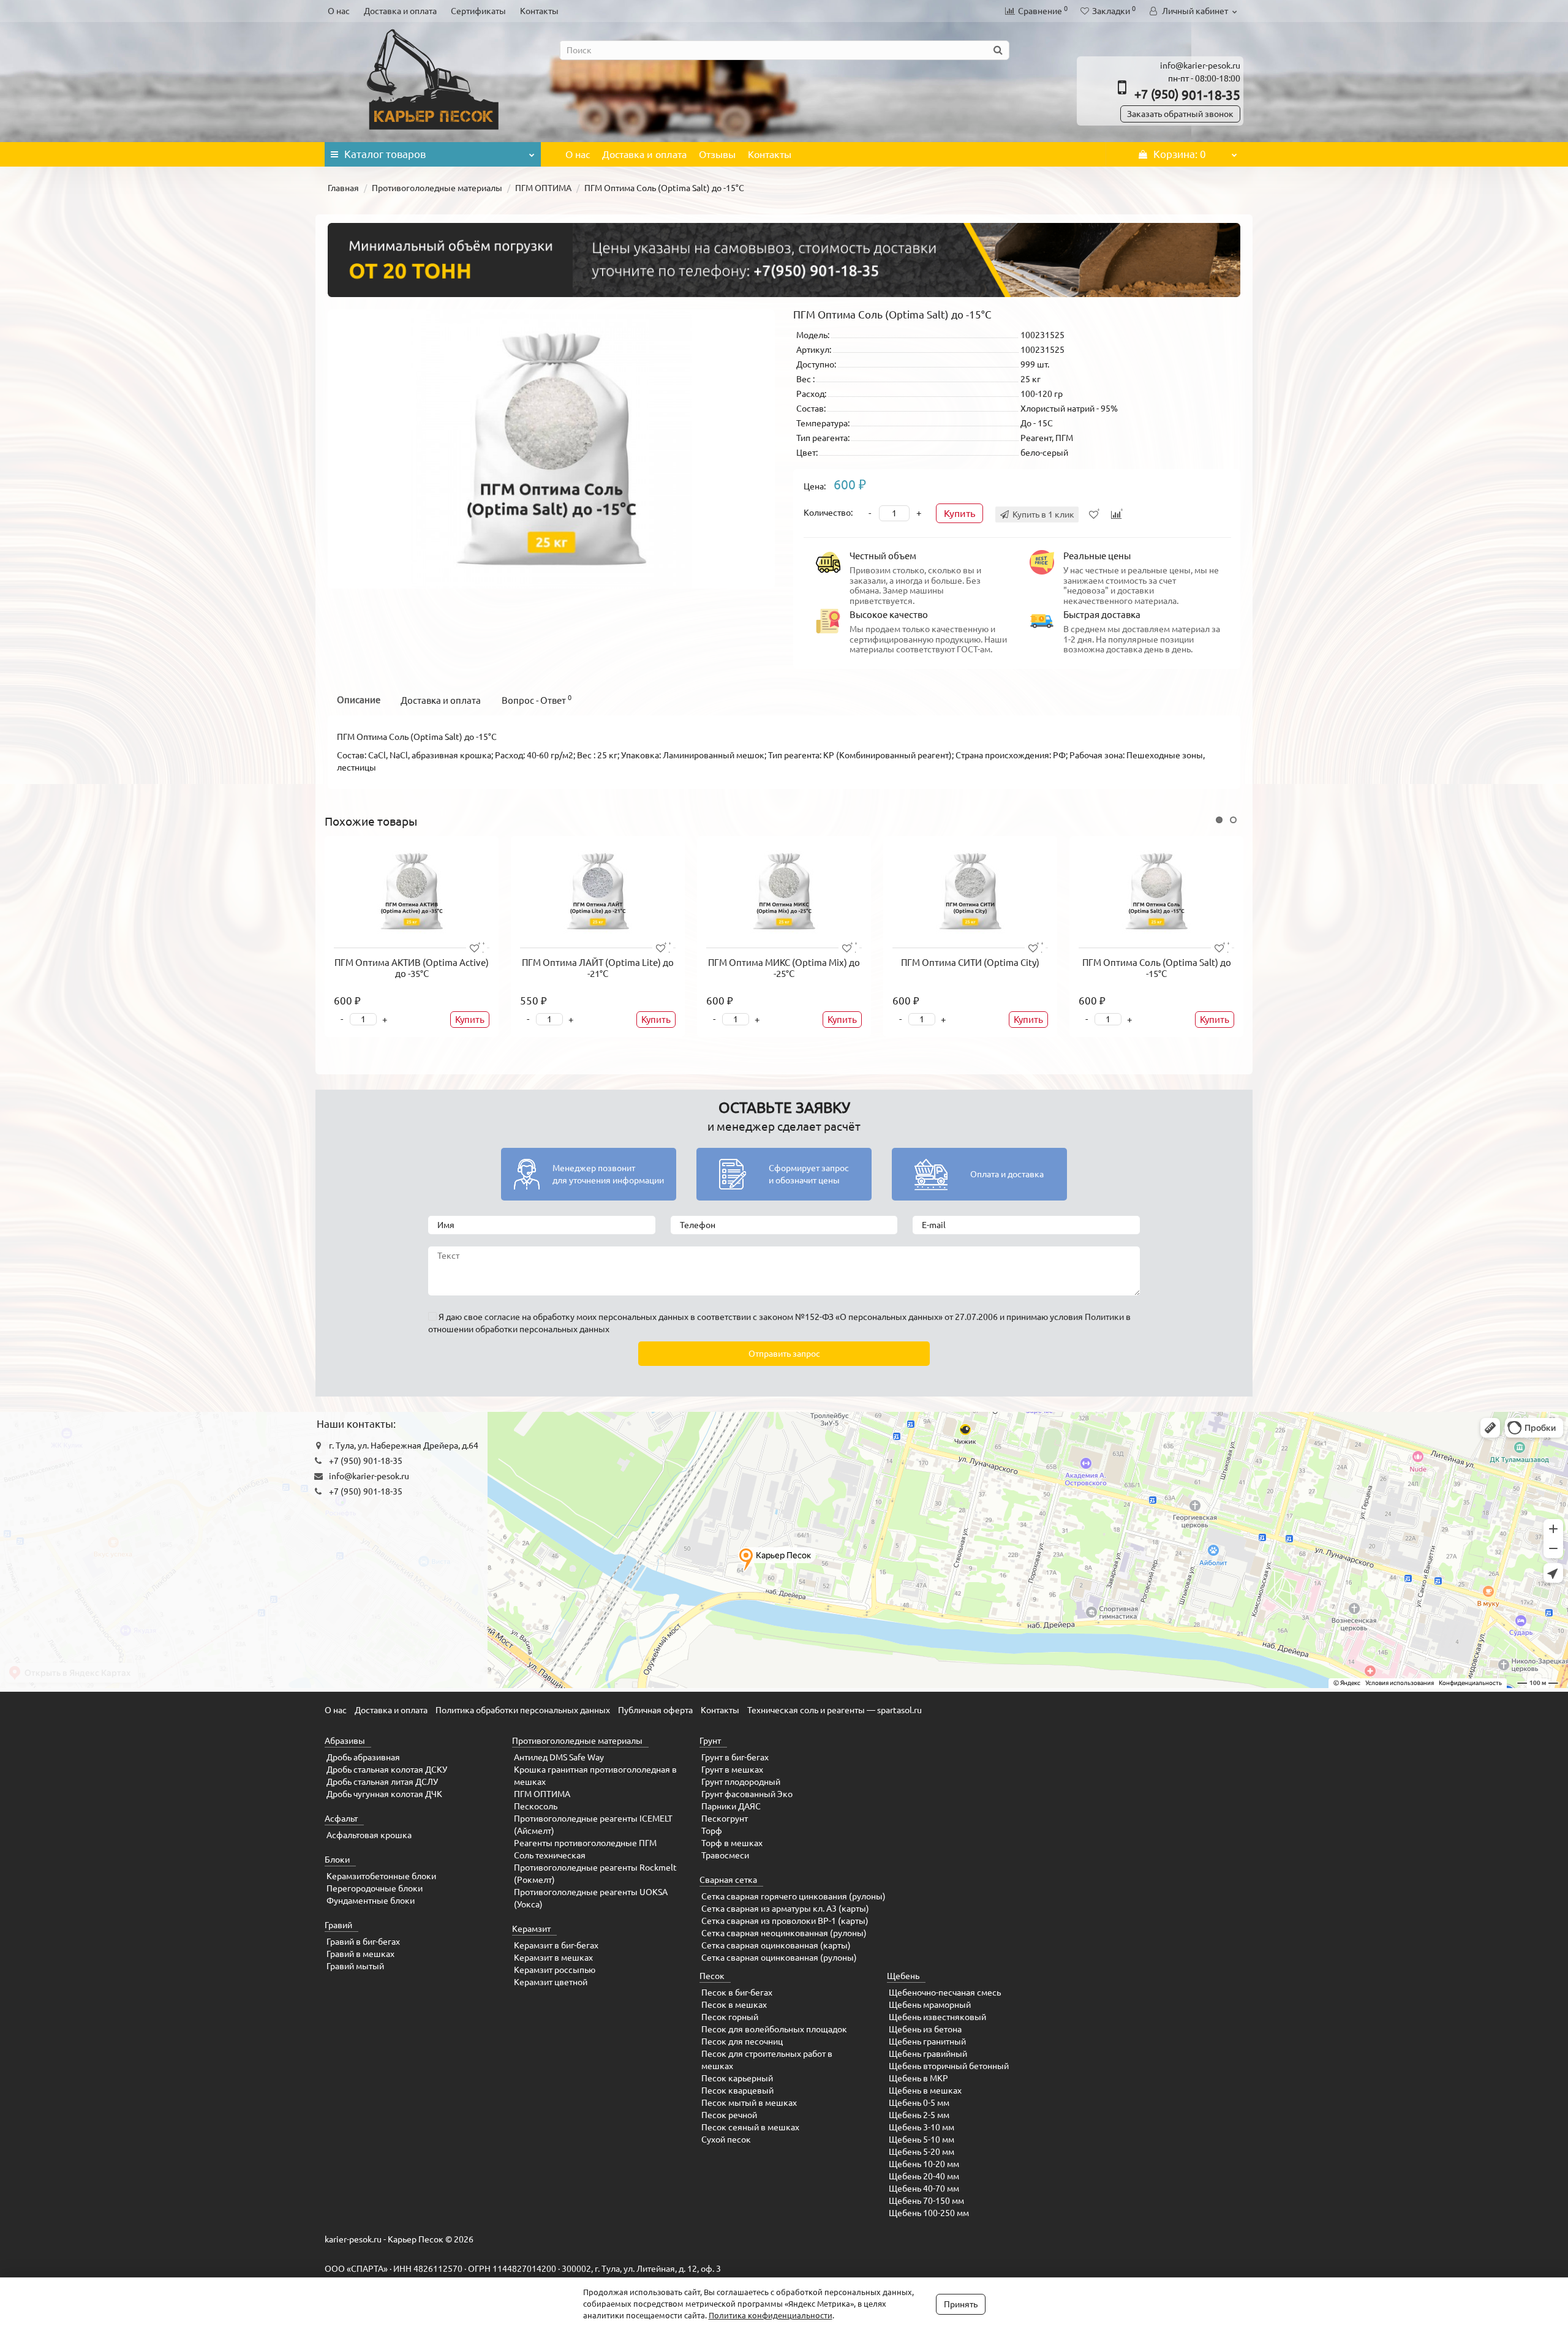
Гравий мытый (355, 1966)
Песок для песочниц (742, 2042)
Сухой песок (726, 2140)
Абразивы (345, 1741)
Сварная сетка (728, 1880)
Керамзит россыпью (555, 1970)
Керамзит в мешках (553, 1958)
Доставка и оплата (400, 11)
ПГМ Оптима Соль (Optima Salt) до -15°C (1157, 968)
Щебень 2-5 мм (919, 2115)
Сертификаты (478, 11)
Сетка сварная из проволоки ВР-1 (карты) (785, 1921)
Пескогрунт (725, 1819)
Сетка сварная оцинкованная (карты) (776, 1945)
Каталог (385, 154)
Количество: (828, 513)
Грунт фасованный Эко (747, 1794)
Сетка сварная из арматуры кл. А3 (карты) (785, 1909)
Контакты (539, 11)
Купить (959, 513)
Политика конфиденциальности (771, 2315)
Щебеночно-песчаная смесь (945, 1993)
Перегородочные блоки (375, 1888)
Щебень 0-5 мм (919, 2103)
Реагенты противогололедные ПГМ (585, 1843)
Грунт (710, 1741)
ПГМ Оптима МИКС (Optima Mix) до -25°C (784, 968)
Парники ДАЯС (731, 1806)
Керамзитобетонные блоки (381, 1876)
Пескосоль (536, 1806)
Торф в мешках (732, 1843)
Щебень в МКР (918, 2078)
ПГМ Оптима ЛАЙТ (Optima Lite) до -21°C (598, 968)
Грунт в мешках (732, 1770)
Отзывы (717, 154)
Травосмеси (725, 1855)
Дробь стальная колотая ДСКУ (387, 1770)
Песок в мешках (734, 2005)
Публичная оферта (655, 1710)
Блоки (337, 1860)
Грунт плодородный (741, 1782)
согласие (502, 1317)
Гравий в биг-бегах (363, 1942)
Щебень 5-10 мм (922, 2140)
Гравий (338, 1925)
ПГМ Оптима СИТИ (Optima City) (970, 963)
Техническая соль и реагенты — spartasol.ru (835, 1710)
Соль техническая (550, 1855)
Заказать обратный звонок (1180, 114)
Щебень (903, 1976)
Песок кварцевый (737, 2091)
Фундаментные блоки (371, 1901)
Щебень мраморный (930, 2005)
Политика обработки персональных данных (523, 1710)
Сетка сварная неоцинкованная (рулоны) (784, 1933)
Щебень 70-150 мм (926, 2201)
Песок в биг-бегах (737, 1993)
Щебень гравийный (928, 2054)
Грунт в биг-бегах (735, 1757)
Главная (343, 188)
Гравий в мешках (360, 1954)
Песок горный (730, 2017)
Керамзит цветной (551, 1982)
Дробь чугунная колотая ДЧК (384, 1794)
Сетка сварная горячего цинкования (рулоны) (793, 1896)
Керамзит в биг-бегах (556, 1945)
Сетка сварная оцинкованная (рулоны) (779, 1958)
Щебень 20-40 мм (924, 2176)
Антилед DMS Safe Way (559, 1757)
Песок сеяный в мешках (750, 2127)
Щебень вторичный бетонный (949, 2066)
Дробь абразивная (363, 1757)
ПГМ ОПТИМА (543, 188)
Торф (712, 1831)
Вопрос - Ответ (537, 700)
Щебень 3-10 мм (922, 2127)
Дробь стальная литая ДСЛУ (382, 1782)
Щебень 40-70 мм (924, 2189)
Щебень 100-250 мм (929, 2213)
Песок (712, 1976)
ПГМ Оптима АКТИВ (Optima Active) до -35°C (412, 968)
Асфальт (341, 1819)
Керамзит (531, 1929)
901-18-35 (1187, 95)
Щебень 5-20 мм (922, 2152)
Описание (359, 700)
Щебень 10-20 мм (924, 2164)
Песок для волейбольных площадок (774, 2029)
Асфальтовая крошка (369, 1835)
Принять (961, 2304)
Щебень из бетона (925, 2029)
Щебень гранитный (927, 2042)
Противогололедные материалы (437, 188)
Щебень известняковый (937, 2017)
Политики (1104, 1317)
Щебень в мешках (925, 2091)
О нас (339, 11)
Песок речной (729, 2115)
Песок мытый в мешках (749, 2103)
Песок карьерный (737, 2078)
